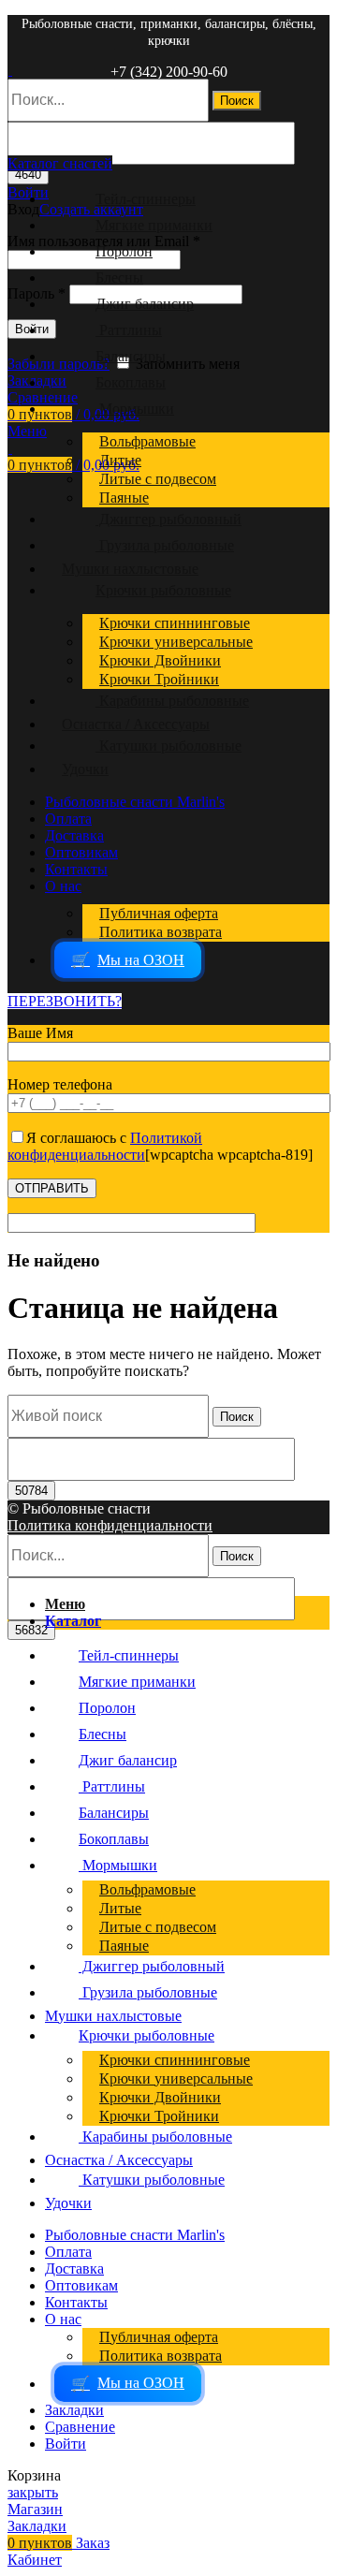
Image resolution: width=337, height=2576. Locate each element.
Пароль (37, 293)
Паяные (124, 498)
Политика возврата (161, 932)
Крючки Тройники (159, 679)
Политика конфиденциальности (110, 1525)
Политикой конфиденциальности (105, 1146)
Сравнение (80, 2427)
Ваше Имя (40, 1033)
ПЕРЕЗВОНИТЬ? (65, 1001)
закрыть (33, 2492)
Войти (66, 2444)
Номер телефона (60, 1084)
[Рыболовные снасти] (10, 70)
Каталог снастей (60, 163)
